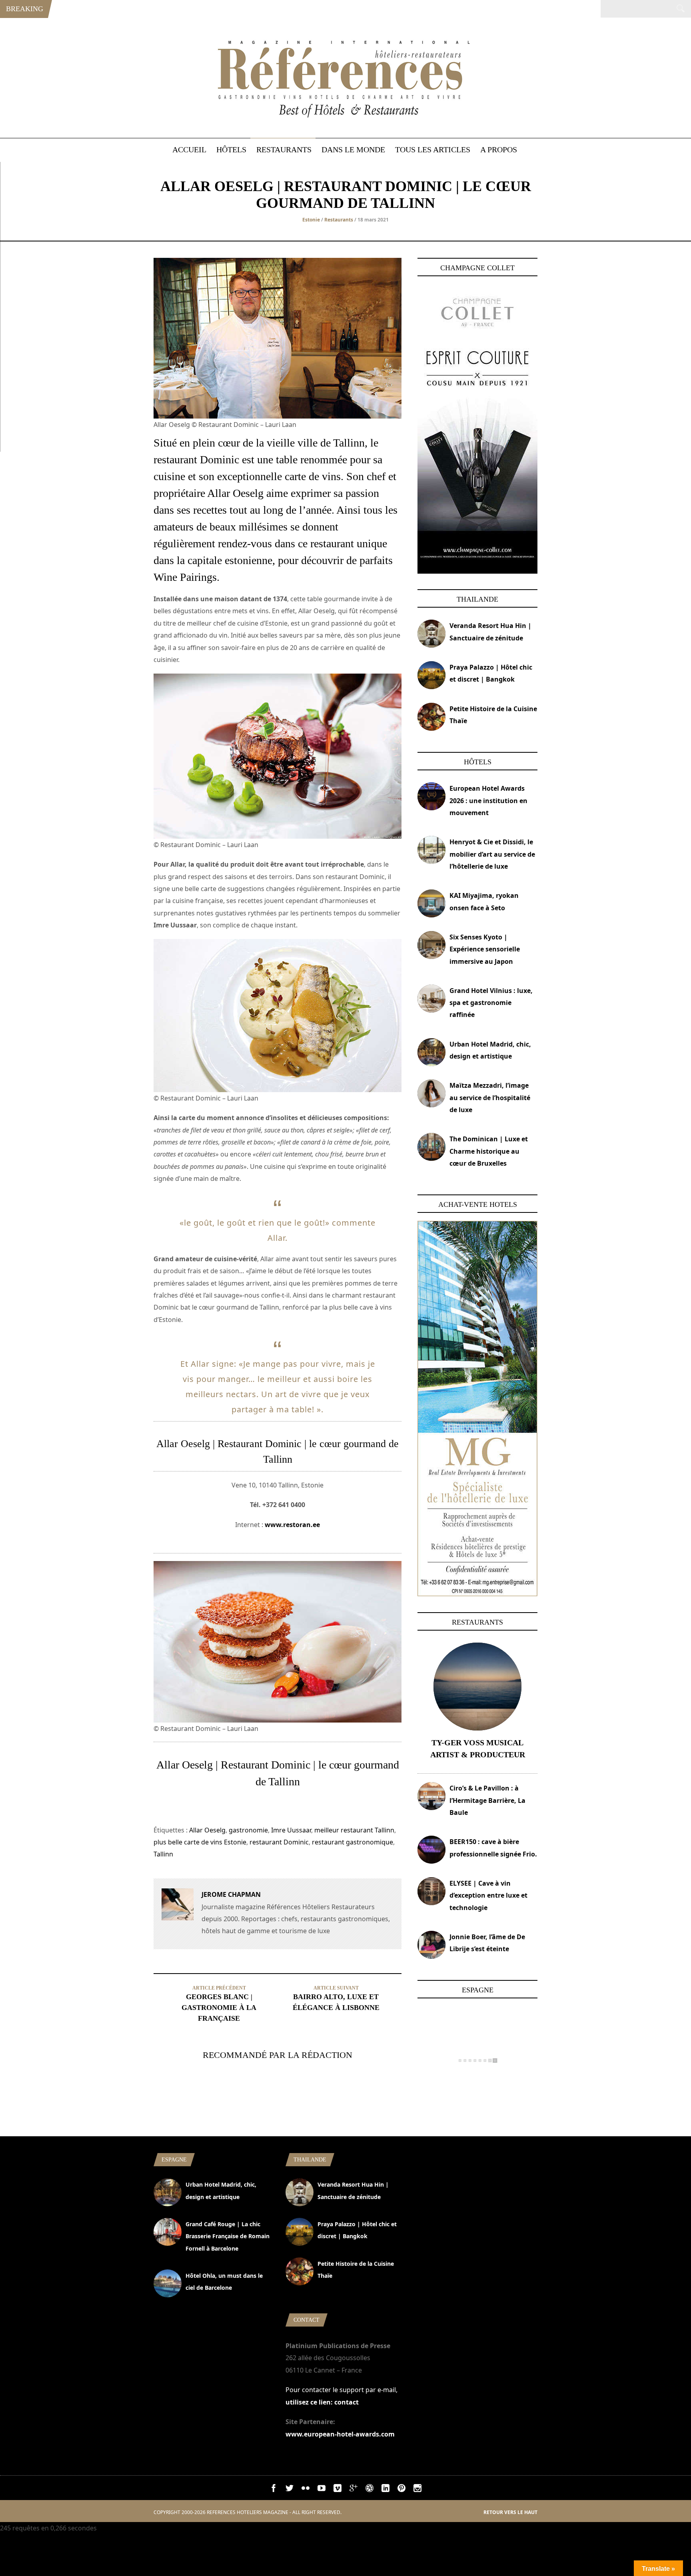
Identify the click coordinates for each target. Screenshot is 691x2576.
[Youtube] (322, 2490)
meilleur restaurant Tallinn (354, 1830)
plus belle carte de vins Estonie (200, 1842)
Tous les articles (433, 150)
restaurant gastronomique (352, 1842)
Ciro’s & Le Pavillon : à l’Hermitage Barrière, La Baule (487, 1800)
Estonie (311, 220)
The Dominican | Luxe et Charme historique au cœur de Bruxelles (489, 1151)
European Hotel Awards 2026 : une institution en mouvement (488, 801)
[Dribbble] (369, 2490)
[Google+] (353, 2490)
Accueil (189, 150)
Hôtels (231, 150)
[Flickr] (306, 2490)
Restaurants (284, 150)
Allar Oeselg (207, 1830)
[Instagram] (417, 2490)
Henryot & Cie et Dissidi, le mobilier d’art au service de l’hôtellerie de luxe (492, 854)
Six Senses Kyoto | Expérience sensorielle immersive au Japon (485, 949)
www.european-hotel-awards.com (340, 2434)
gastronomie (248, 1830)
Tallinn (163, 1854)
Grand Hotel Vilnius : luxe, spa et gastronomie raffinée (491, 1003)
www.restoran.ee (292, 1525)
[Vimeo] (338, 2490)
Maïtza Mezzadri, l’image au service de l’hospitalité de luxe (490, 1098)
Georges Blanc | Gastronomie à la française (219, 2008)
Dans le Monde (353, 150)
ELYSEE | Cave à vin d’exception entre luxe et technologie (488, 1895)
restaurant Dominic (279, 1842)
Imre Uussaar (291, 1830)
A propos (499, 150)
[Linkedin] (385, 2490)
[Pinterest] (401, 2490)
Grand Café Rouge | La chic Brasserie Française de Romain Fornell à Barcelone (228, 2236)
